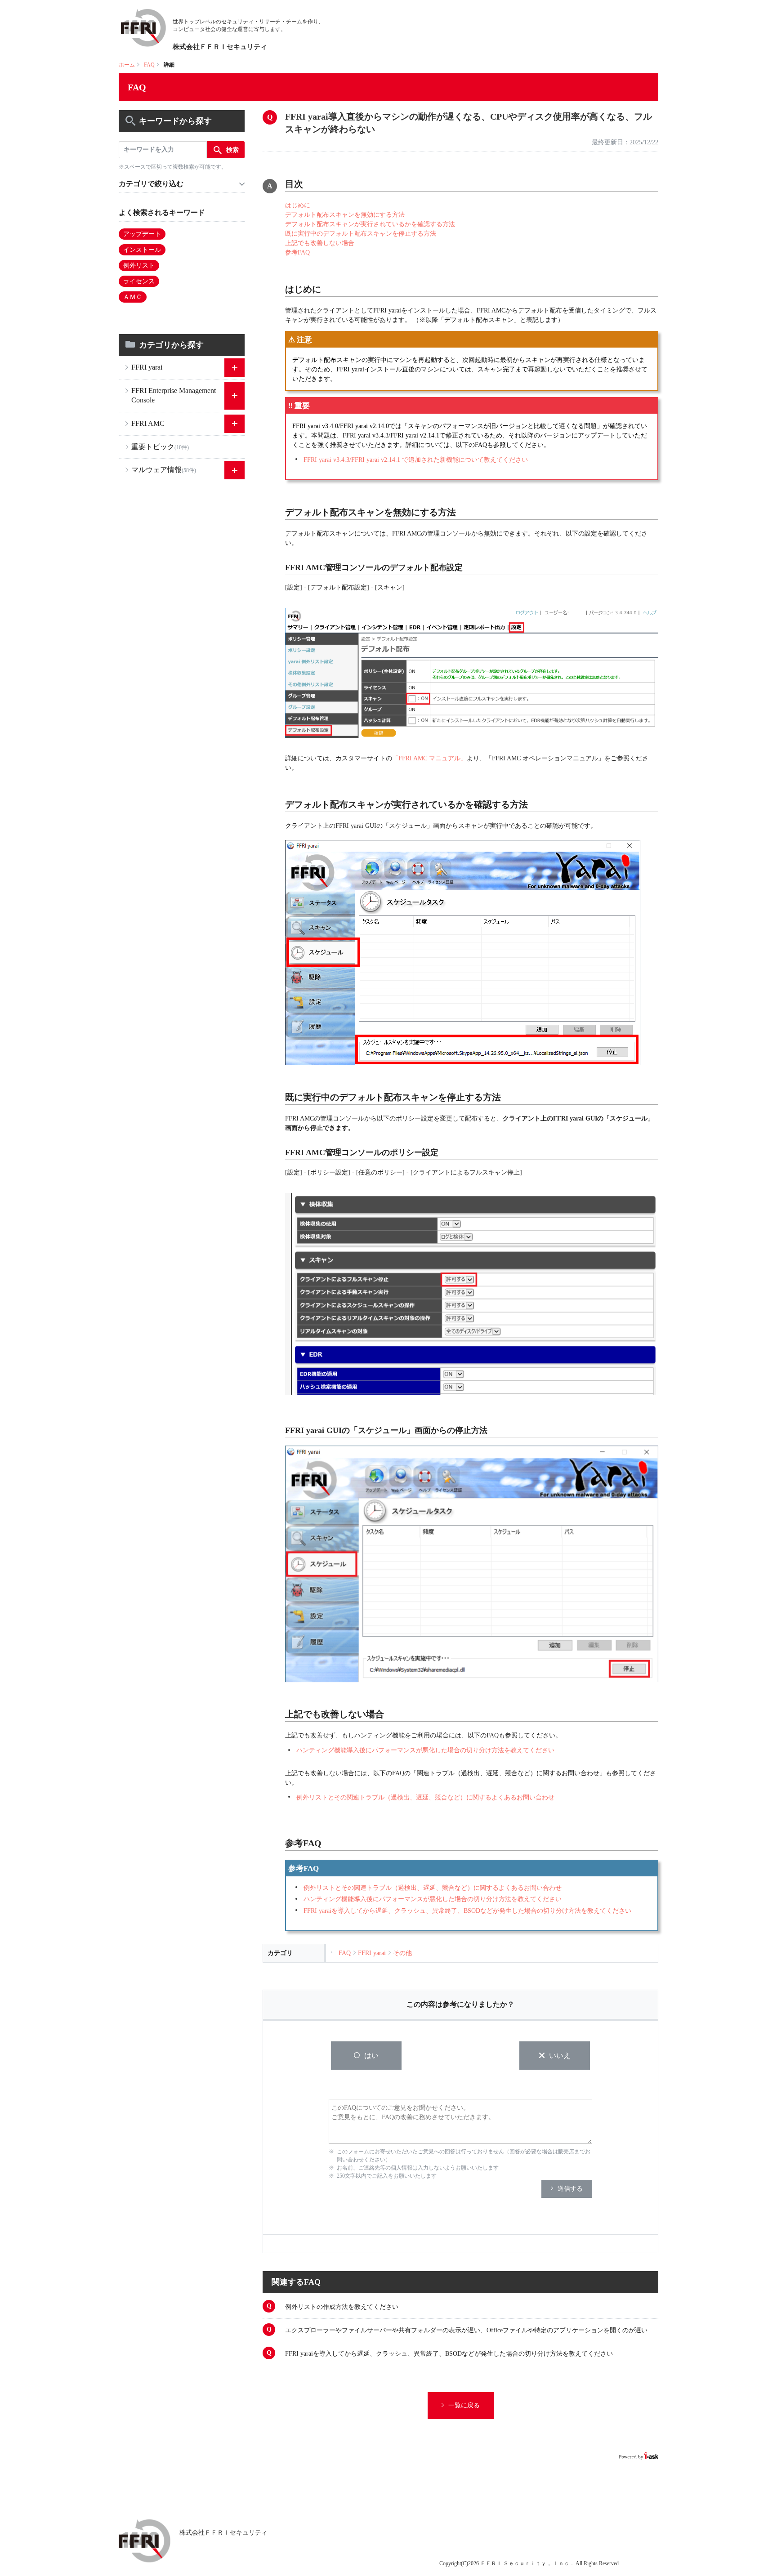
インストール (142, 250)
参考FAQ (297, 252)
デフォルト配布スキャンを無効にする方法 (345, 215)
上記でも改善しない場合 (320, 243)
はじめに (298, 205)
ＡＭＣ (133, 297)
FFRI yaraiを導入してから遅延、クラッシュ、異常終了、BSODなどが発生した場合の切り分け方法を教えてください (467, 1911)
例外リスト (139, 266)
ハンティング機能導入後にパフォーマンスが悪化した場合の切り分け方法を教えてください (425, 1750)
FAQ (149, 65)
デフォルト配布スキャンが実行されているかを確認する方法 (370, 224)
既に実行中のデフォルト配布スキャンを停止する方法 (361, 234)
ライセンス (139, 281)
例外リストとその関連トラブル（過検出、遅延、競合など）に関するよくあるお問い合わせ (425, 1797)
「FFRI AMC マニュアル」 (429, 758)
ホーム (127, 65)
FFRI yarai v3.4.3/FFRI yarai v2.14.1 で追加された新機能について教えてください (416, 460)
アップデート (142, 234)
